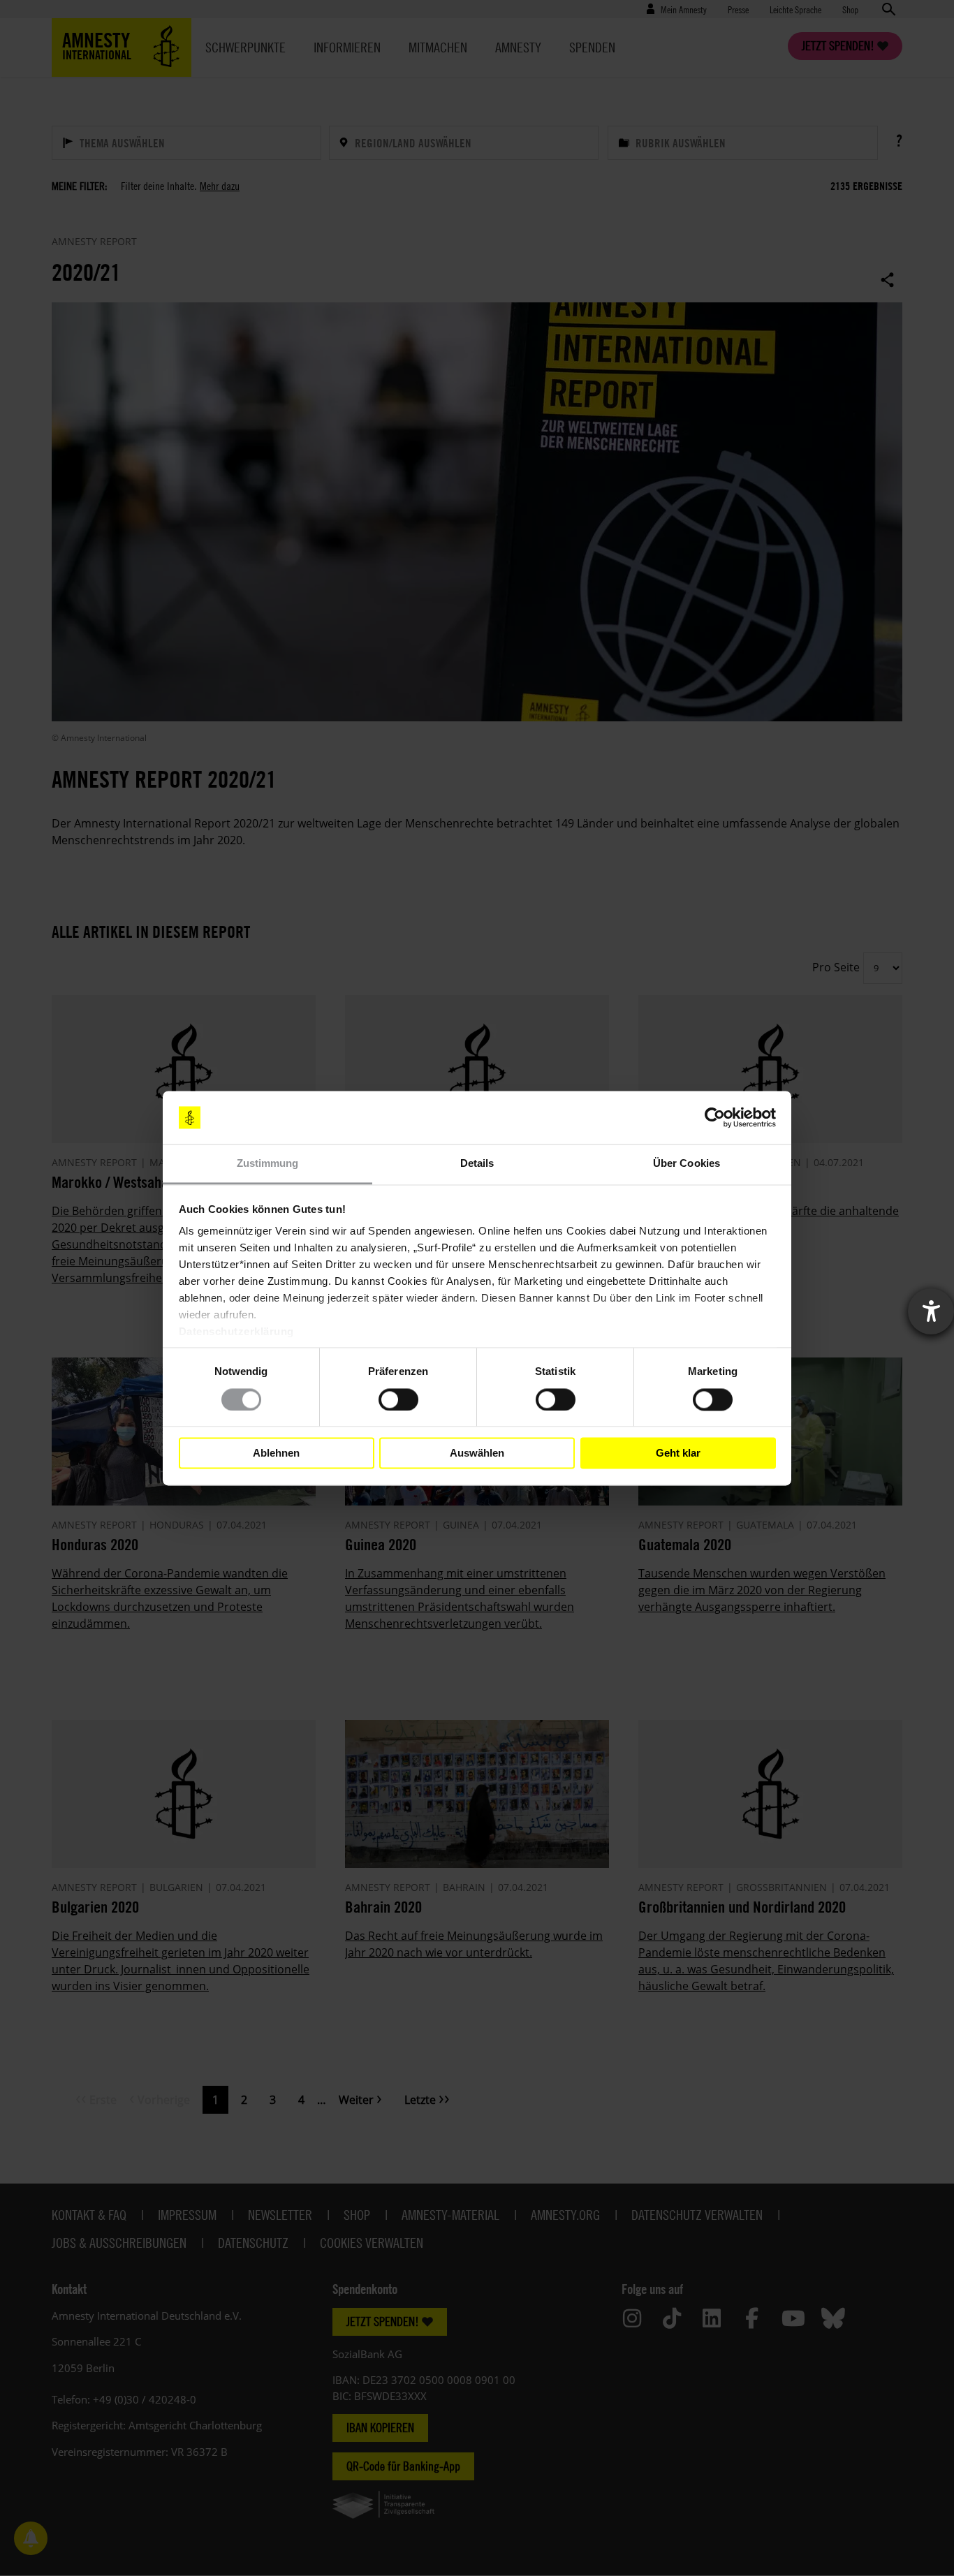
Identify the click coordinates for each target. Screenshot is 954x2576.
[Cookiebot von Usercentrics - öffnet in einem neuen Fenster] (715, 1117)
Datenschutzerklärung (236, 1332)
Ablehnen (276, 1453)
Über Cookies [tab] (687, 1164)
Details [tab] (477, 1164)
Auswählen (477, 1453)
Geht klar (678, 1453)
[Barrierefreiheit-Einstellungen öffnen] (931, 1311)
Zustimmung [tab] (268, 1164)
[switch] (398, 1399)
